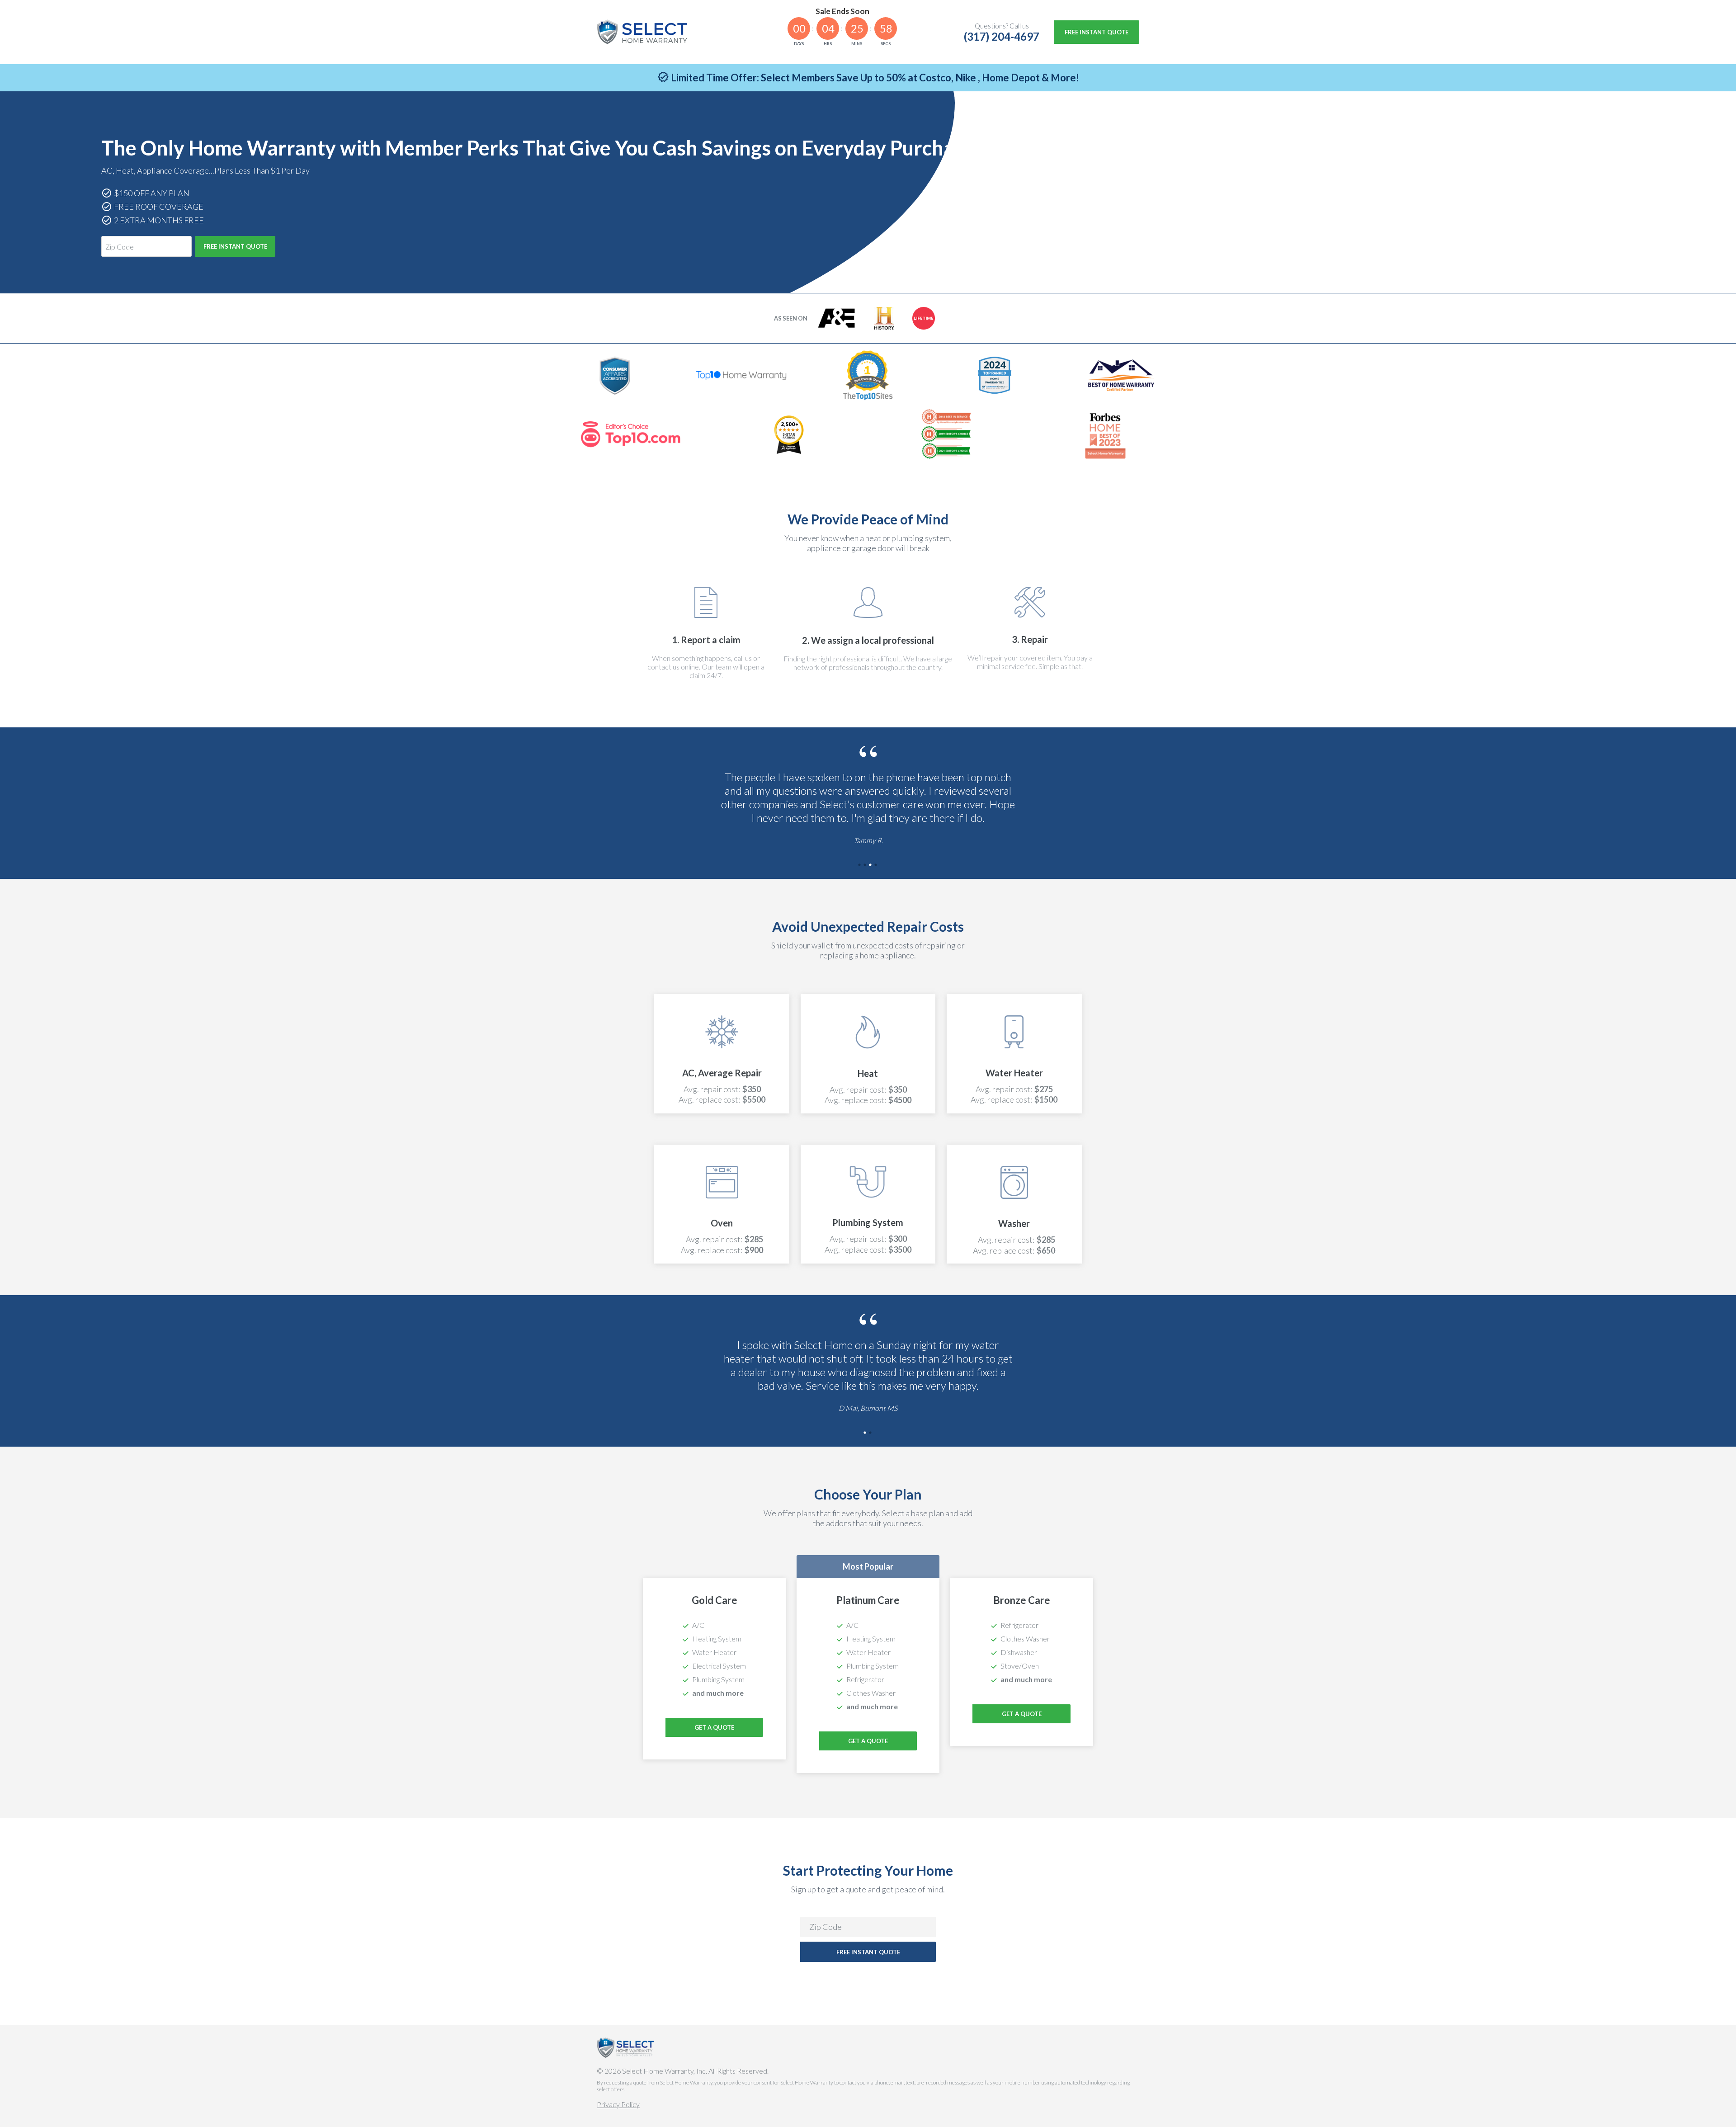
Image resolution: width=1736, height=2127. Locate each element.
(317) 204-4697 (1002, 36)
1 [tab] (860, 866)
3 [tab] (871, 866)
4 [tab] (876, 866)
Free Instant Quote (1097, 32)
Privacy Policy (618, 2104)
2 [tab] (865, 866)
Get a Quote (868, 1741)
